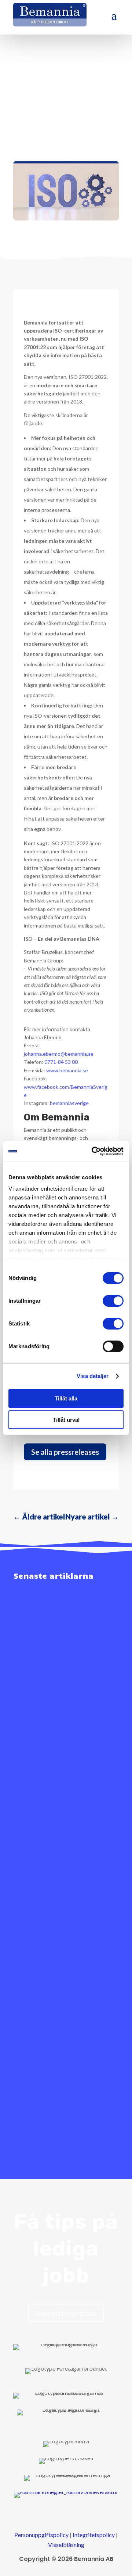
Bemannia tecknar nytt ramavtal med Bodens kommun (56, 2040)
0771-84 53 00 (61, 1062)
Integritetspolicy (94, 2535)
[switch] (113, 1301)
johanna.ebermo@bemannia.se (59, 1054)
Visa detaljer (93, 1376)
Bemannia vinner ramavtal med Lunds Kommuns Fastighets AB (60, 1696)
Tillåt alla (66, 1398)
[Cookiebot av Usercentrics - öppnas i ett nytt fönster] (93, 1151)
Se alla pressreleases (65, 1452)
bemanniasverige (69, 1103)
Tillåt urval (66, 1420)
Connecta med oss (66, 2313)
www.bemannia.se (67, 1070)
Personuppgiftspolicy (41, 2535)
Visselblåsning (66, 2545)
